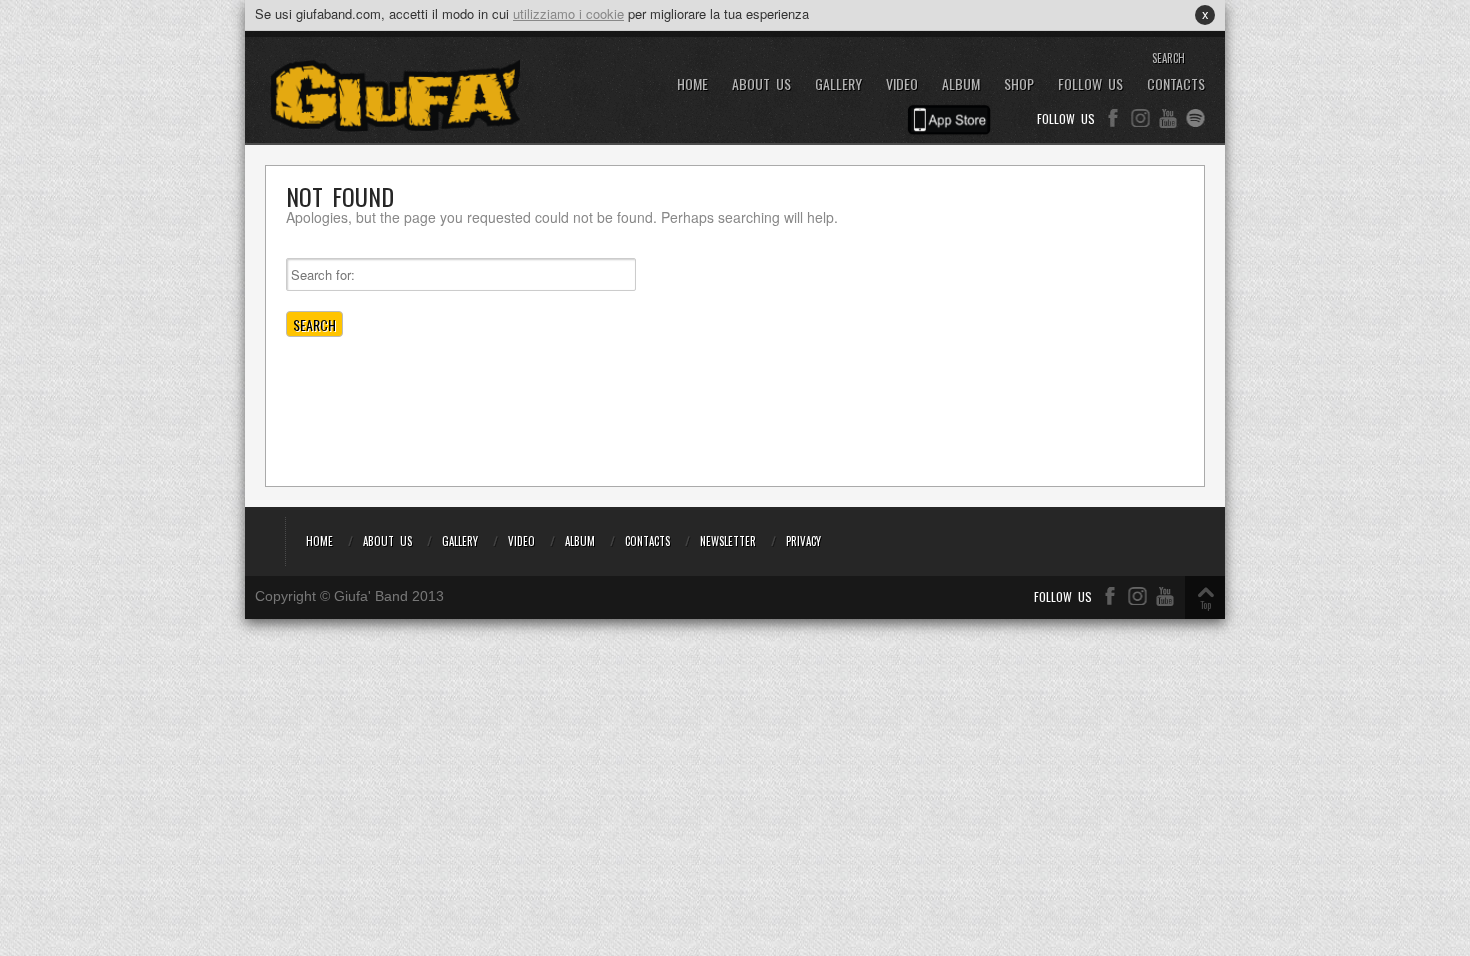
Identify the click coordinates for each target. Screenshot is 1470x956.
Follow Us (1090, 84)
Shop (1019, 84)
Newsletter (728, 541)
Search (1168, 58)
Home (692, 84)
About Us (761, 84)
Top (1205, 604)
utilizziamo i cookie (568, 13)
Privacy (803, 541)
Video (902, 84)
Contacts (1176, 84)
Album (961, 84)
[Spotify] (1195, 118)
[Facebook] (1113, 118)
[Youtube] (1168, 118)
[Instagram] (1140, 118)
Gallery (838, 84)
